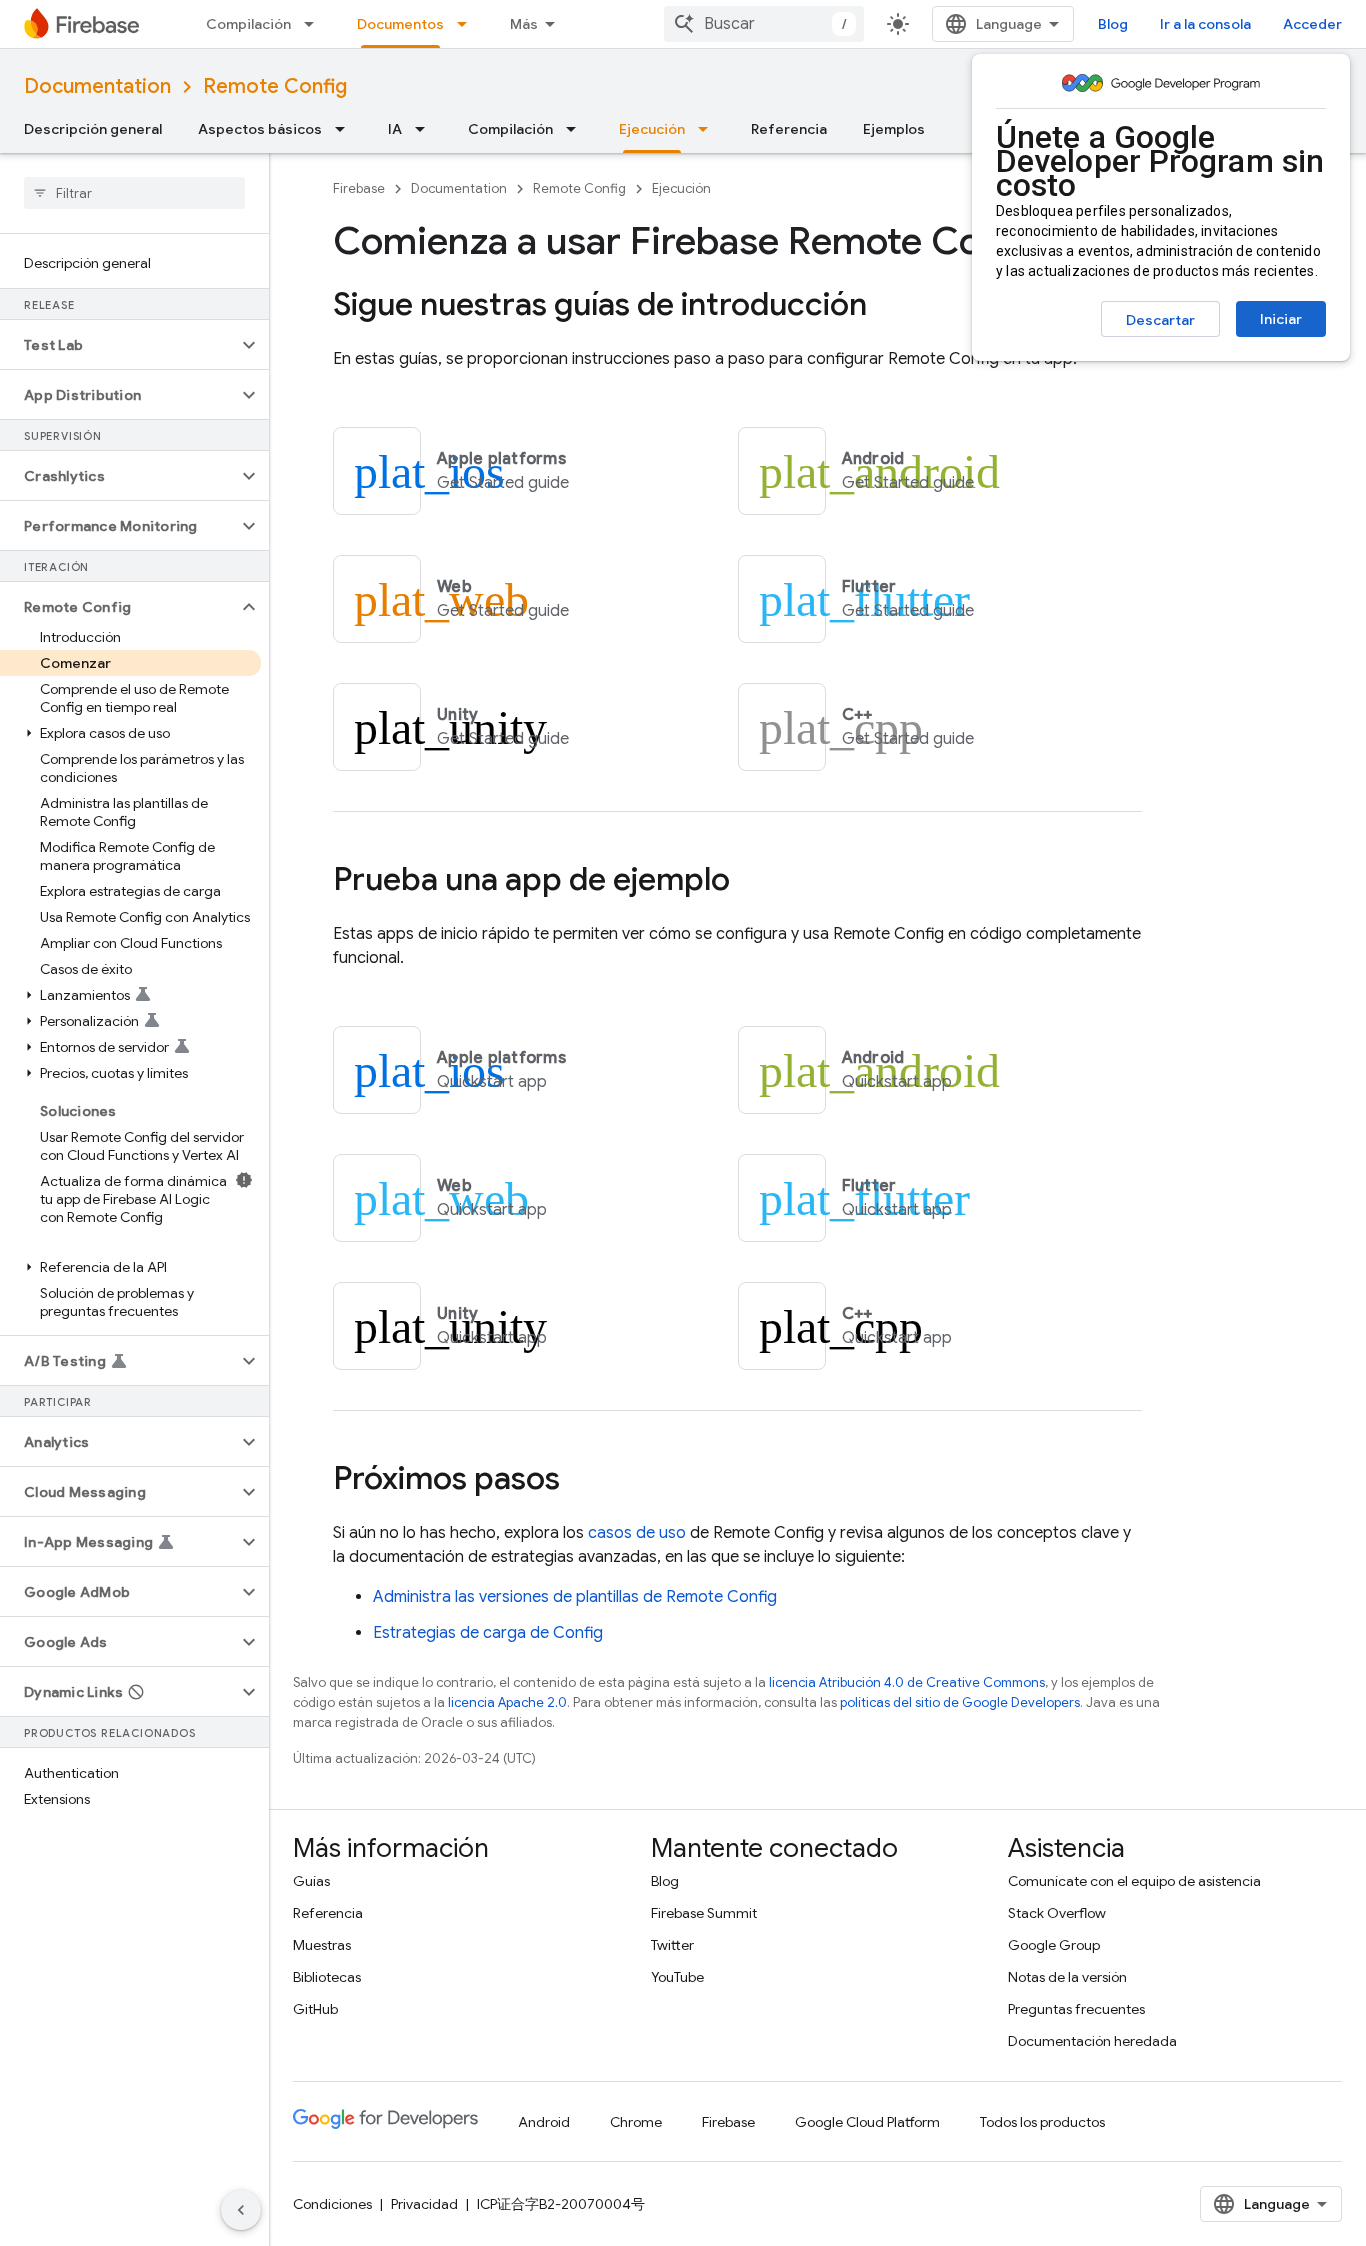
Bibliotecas (327, 1977)
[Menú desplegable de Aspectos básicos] (346, 129)
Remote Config (275, 86)
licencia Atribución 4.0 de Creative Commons (907, 1682)
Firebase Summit (704, 1913)
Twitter (672, 1945)
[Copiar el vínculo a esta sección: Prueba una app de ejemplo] (750, 882)
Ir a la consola (1205, 24)
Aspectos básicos (260, 129)
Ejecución (652, 129)
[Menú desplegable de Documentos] (468, 24)
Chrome (636, 2122)
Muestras (322, 1945)
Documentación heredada (1092, 2041)
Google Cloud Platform (867, 2122)
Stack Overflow (1057, 1913)
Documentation (97, 86)
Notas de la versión (1067, 1977)
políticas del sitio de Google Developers (960, 1702)
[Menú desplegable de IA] (426, 129)
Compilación (248, 24)
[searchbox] (134, 193)
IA (395, 129)
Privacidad (424, 2204)
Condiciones (332, 2204)
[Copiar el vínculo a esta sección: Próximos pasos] (580, 1481)
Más (524, 24)
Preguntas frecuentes (1076, 2009)
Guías (311, 1881)
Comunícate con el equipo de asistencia (1134, 1881)
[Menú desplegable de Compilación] (315, 24)
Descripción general (93, 129)
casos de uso (637, 1533)
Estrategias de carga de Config (488, 1633)
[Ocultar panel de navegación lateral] (241, 2210)
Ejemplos (894, 129)
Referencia (789, 129)
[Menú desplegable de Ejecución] (709, 129)
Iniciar (1281, 319)
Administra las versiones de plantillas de (575, 1597)
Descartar (1160, 320)
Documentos (400, 24)
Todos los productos (1042, 2122)
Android (544, 2122)
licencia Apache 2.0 (507, 1702)
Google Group (1054, 1945)
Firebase (359, 188)
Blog (1113, 24)
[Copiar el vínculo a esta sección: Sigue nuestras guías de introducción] (887, 307)
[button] (118, 345)
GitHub (315, 2009)
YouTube (677, 1977)
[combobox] (764, 24)
